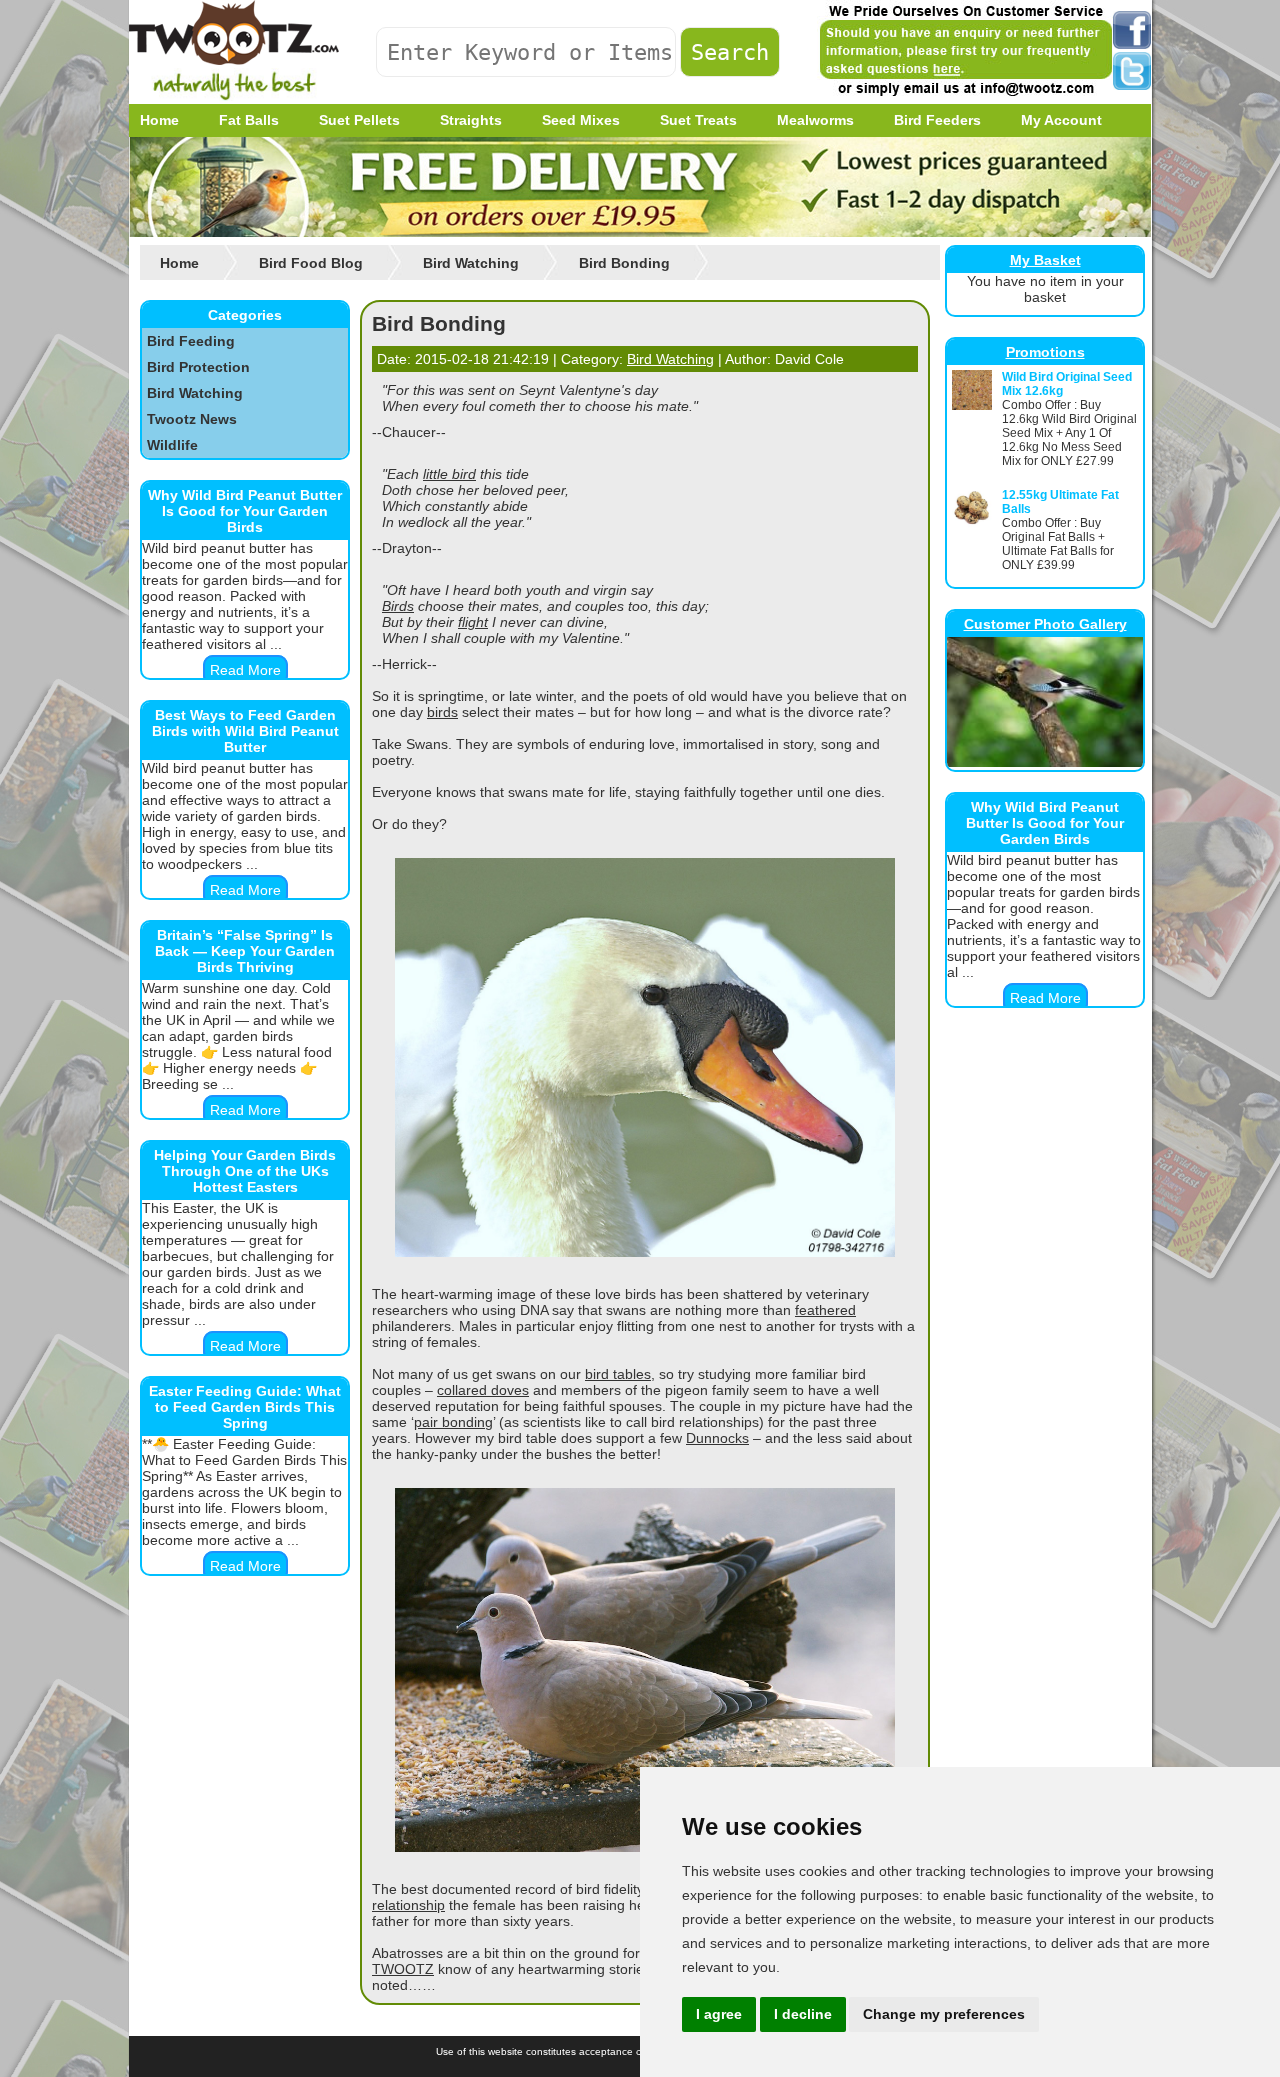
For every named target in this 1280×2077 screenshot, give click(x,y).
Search (730, 52)
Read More (245, 670)
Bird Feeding (191, 341)
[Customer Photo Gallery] (1045, 762)
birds (442, 712)
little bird (449, 474)
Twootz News (192, 419)
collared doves (483, 1390)
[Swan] (645, 1252)
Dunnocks (717, 1438)
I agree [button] (719, 2014)
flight (473, 622)
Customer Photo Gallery (1045, 624)
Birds (398, 606)
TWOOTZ (403, 1969)
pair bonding (453, 1422)
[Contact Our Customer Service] (965, 95)
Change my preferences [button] (944, 2014)
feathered (825, 1310)
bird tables (618, 1374)
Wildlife (172, 445)
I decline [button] (803, 2014)
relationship (408, 1905)
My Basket (1045, 260)
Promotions (1045, 352)
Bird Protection (198, 367)
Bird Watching (195, 393)
